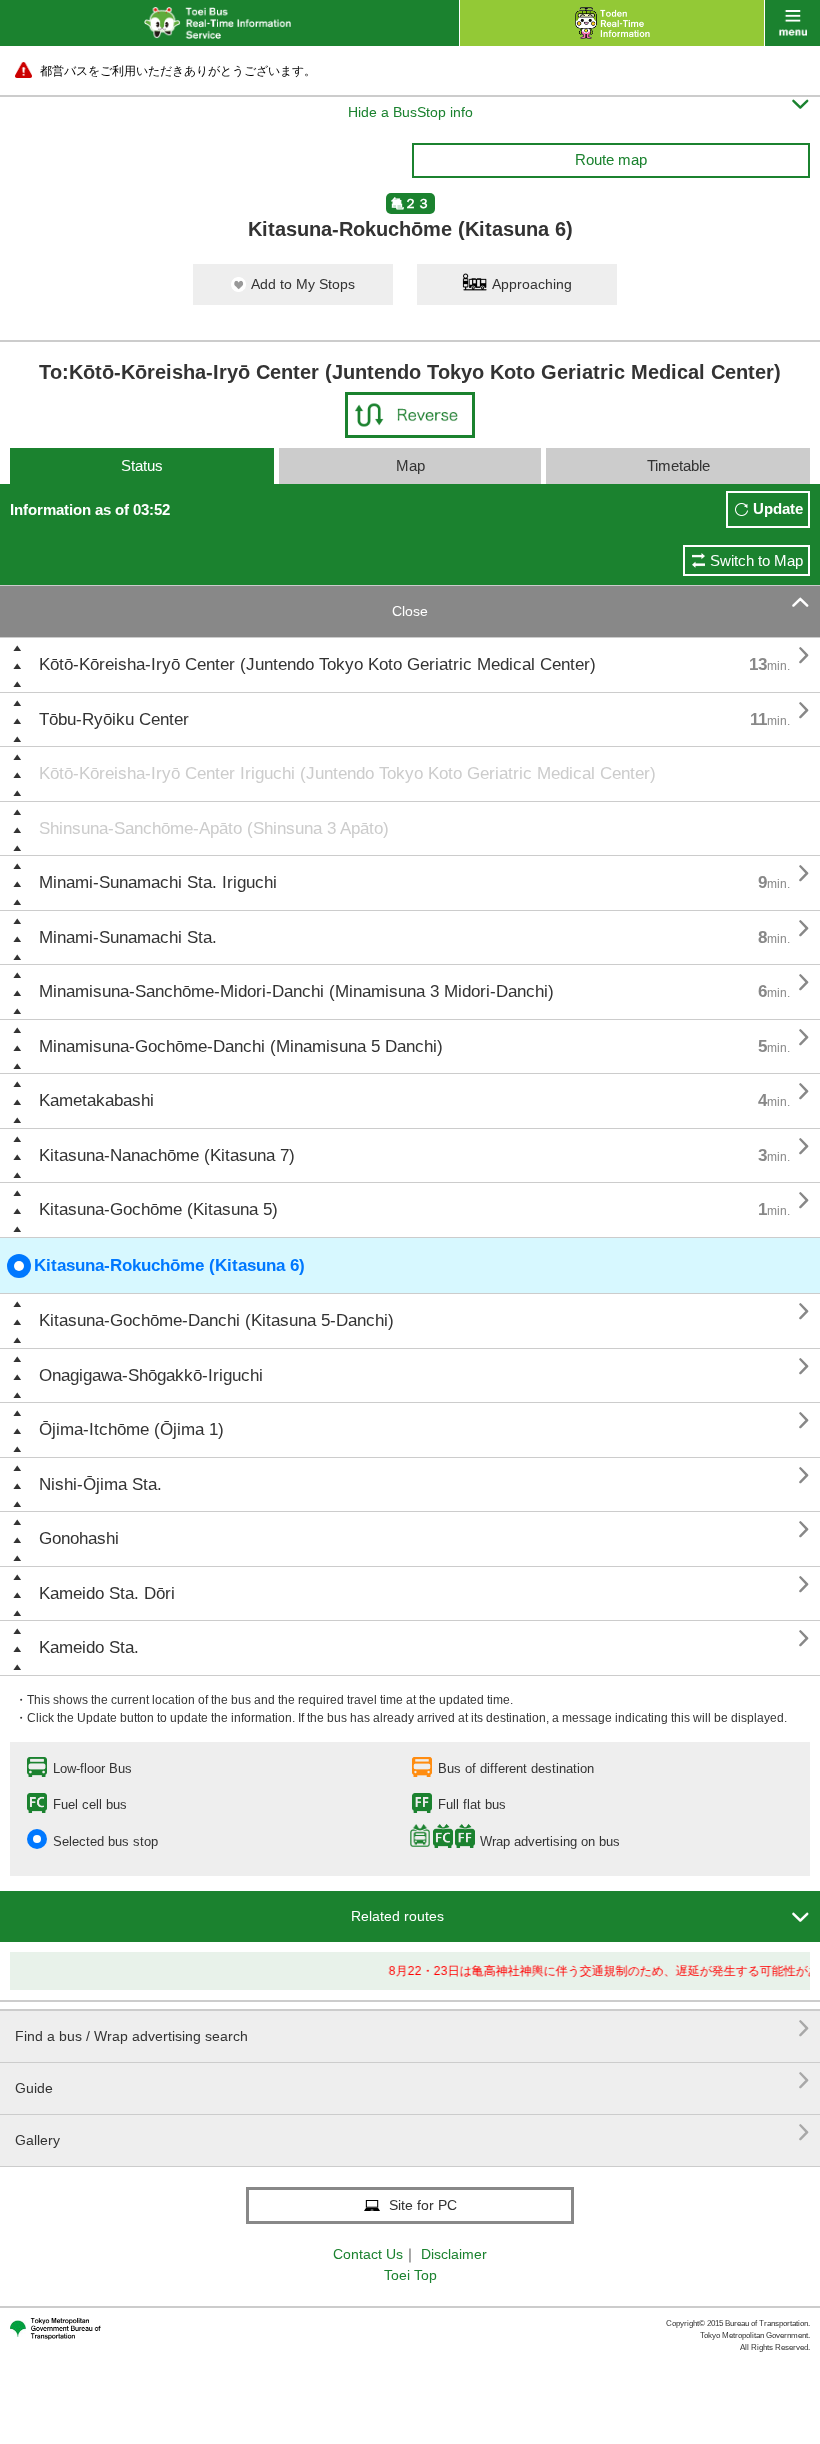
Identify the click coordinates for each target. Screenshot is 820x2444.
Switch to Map (756, 560)
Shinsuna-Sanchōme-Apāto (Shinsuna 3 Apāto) (214, 828)
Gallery (412, 2132)
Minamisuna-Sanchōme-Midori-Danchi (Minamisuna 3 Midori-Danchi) (296, 991)
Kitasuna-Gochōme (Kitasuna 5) (158, 1209)
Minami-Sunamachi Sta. (128, 937)
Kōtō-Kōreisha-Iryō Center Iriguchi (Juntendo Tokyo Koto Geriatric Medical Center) (347, 773)
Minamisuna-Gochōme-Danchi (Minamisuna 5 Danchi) (241, 1046)
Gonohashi (79, 1538)
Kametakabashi (96, 1100)
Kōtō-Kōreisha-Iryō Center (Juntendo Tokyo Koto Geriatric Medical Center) (317, 664)
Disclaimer (454, 2254)
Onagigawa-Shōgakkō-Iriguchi (151, 1375)
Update (778, 508)
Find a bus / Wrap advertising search (412, 2028)
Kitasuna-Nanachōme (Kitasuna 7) (167, 1155)
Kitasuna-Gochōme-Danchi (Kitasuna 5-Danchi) (216, 1320)
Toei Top (410, 2275)
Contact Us (368, 2254)
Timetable (678, 465)
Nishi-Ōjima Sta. (100, 1484)
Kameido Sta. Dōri (107, 1593)
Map (410, 465)
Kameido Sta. (89, 1647)
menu (792, 23)
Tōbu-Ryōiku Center (114, 719)
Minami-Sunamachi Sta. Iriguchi (158, 882)
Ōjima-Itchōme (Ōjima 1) (131, 1429)
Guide (412, 2080)
